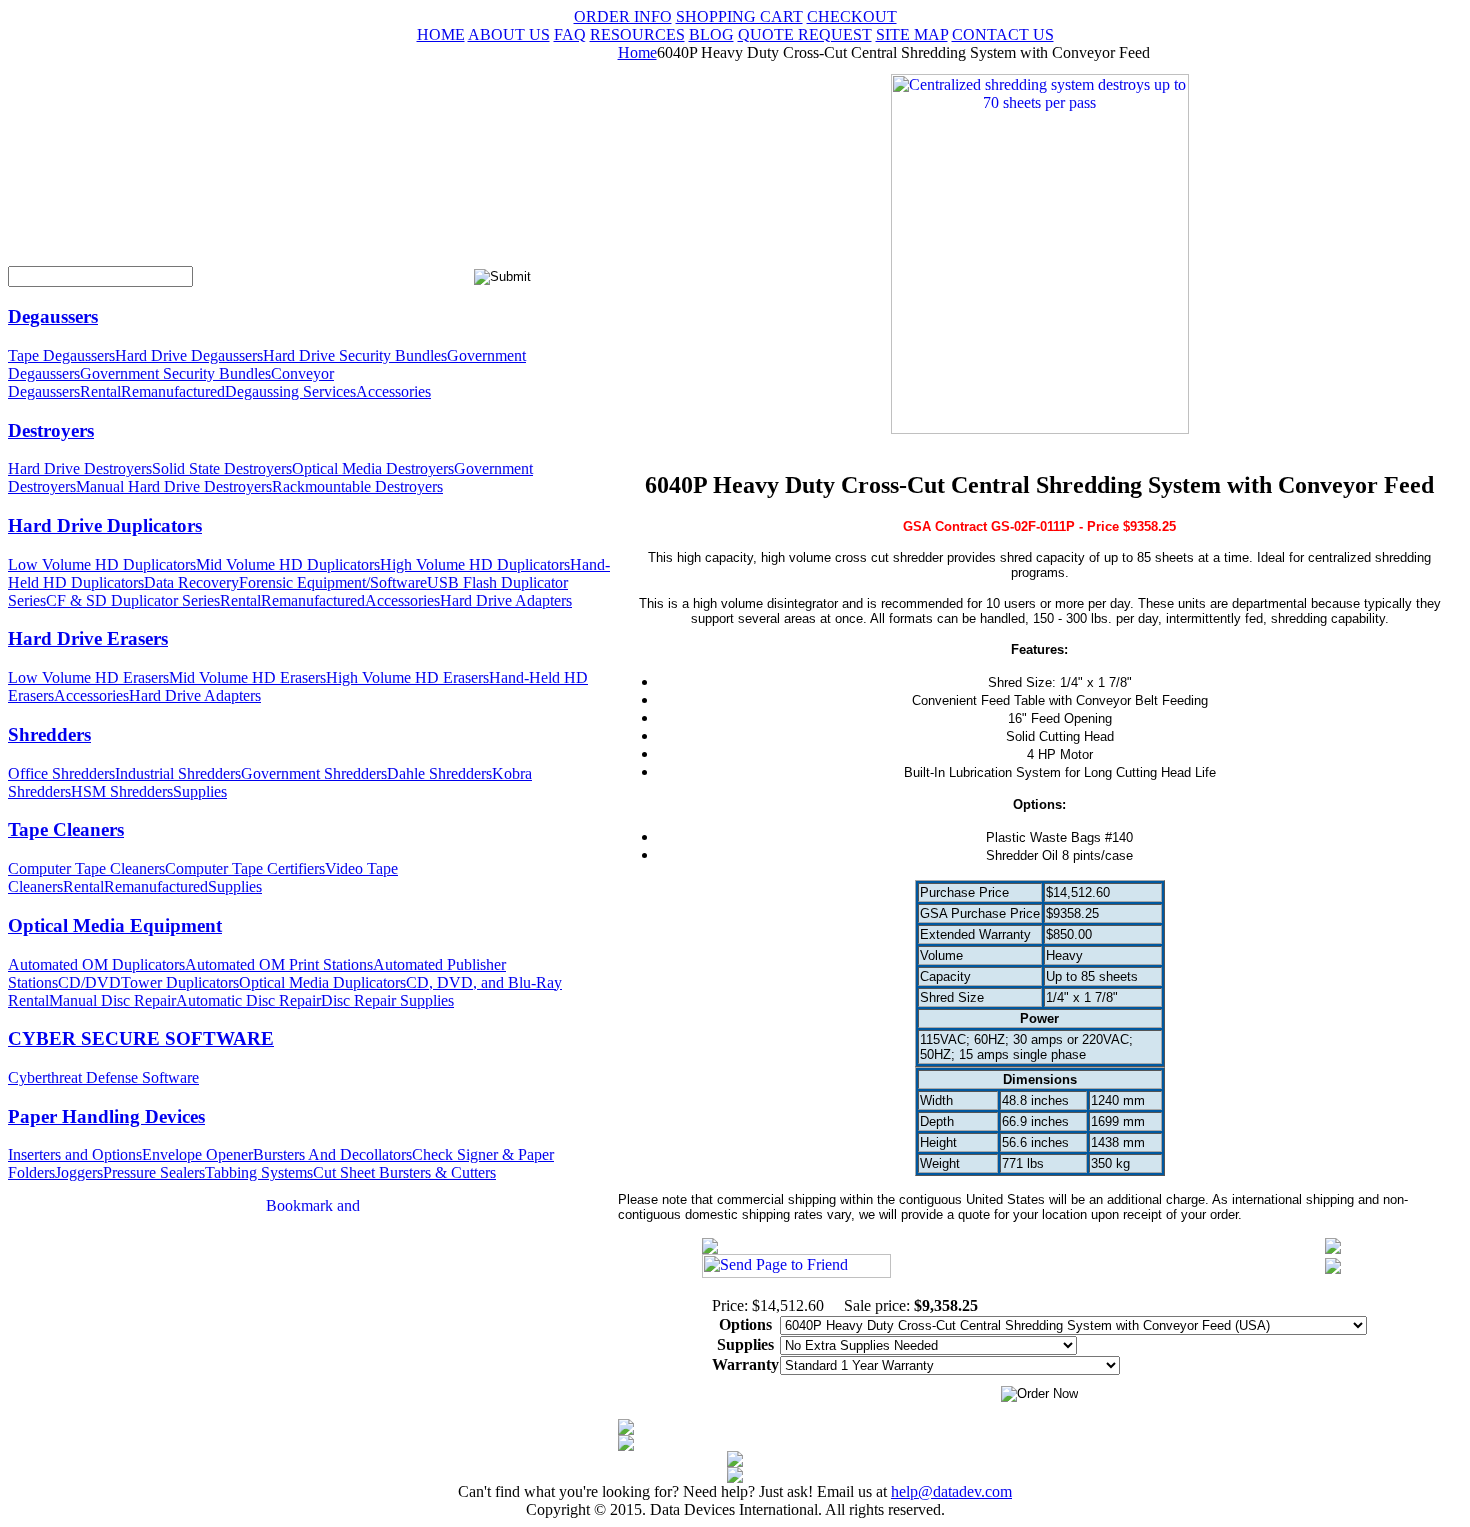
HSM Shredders (122, 791)
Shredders (49, 734)
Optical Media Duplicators (322, 982)
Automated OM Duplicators (96, 964)
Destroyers (51, 430)
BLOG (711, 34)
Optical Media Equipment (115, 925)
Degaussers (53, 316)
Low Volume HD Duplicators (102, 564)
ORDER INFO (623, 16)
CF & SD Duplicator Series (133, 600)
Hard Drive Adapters (506, 600)
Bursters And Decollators (332, 1154)
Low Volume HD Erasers (88, 677)
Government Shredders (314, 773)
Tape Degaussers (61, 355)
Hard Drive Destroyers (80, 468)
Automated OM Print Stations (279, 964)
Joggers (79, 1172)
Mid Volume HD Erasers (247, 677)
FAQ (570, 34)
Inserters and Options (75, 1154)
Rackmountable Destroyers (357, 486)
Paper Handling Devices (106, 1116)
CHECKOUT (852, 16)
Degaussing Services (290, 391)
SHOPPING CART (739, 16)
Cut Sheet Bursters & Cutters (404, 1172)
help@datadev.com (951, 1491)
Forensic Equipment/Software (333, 582)
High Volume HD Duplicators (475, 564)
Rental (100, 391)
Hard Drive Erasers (88, 638)
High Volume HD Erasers (407, 677)
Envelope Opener (197, 1154)
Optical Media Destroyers (373, 468)
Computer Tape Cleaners (86, 868)
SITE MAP (912, 34)
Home (637, 52)
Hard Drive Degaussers (189, 355)
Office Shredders (61, 773)
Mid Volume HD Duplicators (288, 564)
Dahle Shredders (439, 773)
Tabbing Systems (259, 1172)
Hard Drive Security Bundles (355, 355)
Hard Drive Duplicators (105, 525)
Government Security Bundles (175, 373)
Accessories (393, 391)
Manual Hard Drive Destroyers (174, 486)
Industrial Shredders (178, 773)
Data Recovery (191, 582)
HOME (441, 34)
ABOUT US (509, 34)
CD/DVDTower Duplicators (148, 982)
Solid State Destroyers (222, 468)
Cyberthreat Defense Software (103, 1077)
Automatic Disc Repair (248, 1000)
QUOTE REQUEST (805, 34)
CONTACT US (1003, 34)
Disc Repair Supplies (387, 1000)
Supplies (200, 791)
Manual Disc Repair (112, 1000)
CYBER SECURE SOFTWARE (141, 1038)
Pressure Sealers (154, 1172)
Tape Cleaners (66, 829)
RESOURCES (637, 34)
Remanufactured (173, 391)
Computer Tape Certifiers (245, 868)
